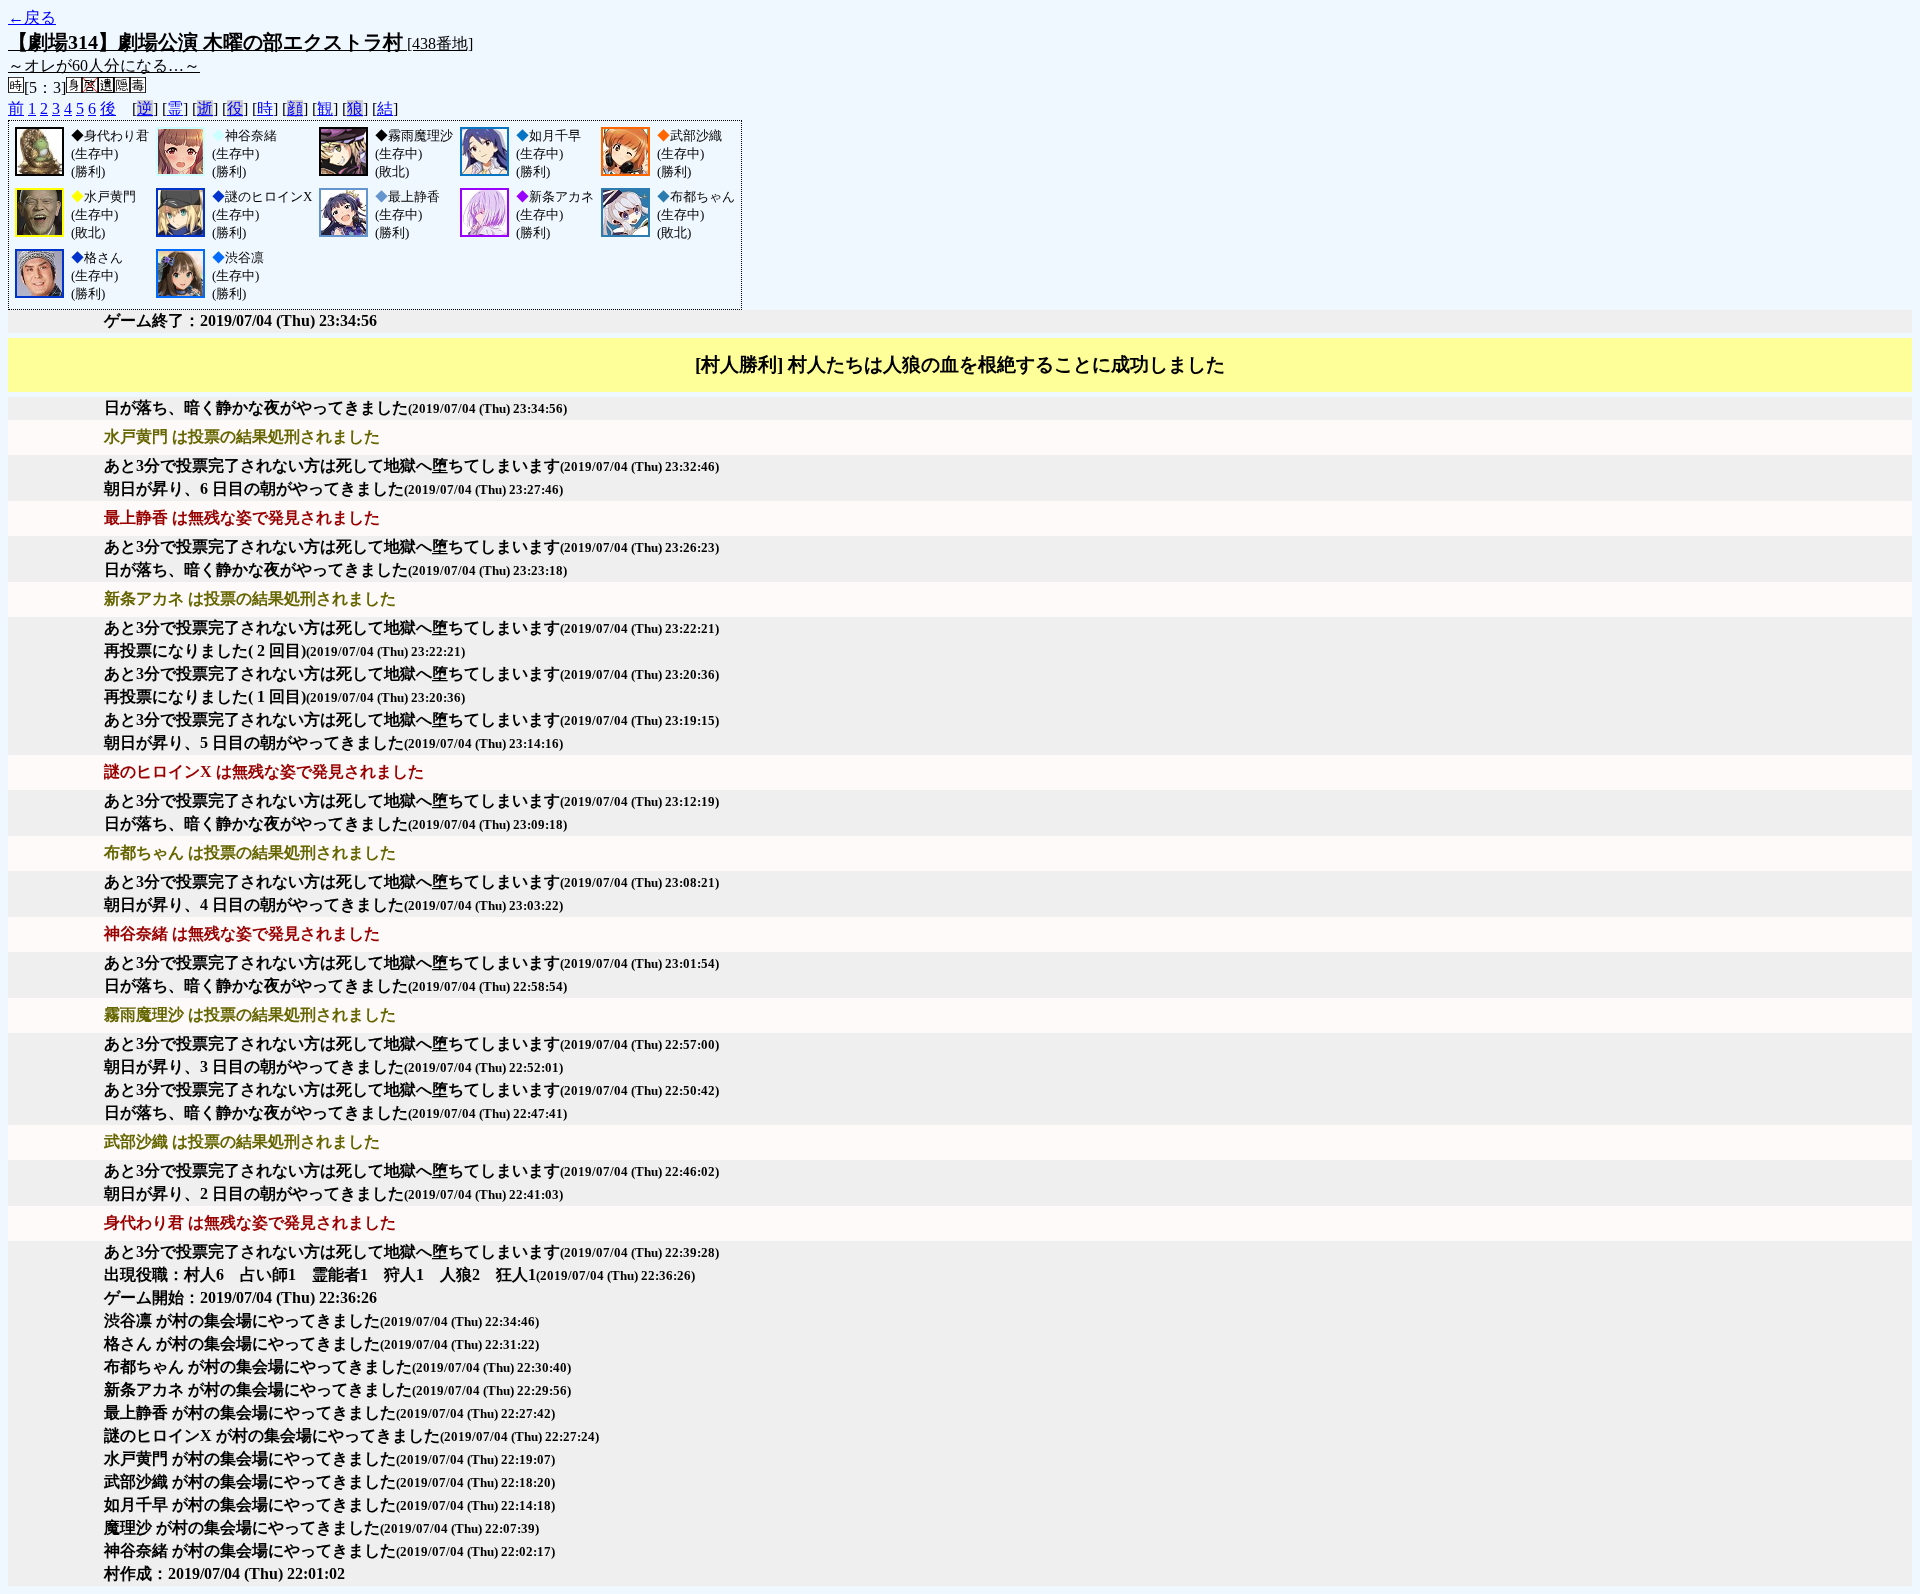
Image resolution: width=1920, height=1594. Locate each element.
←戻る (32, 17)
